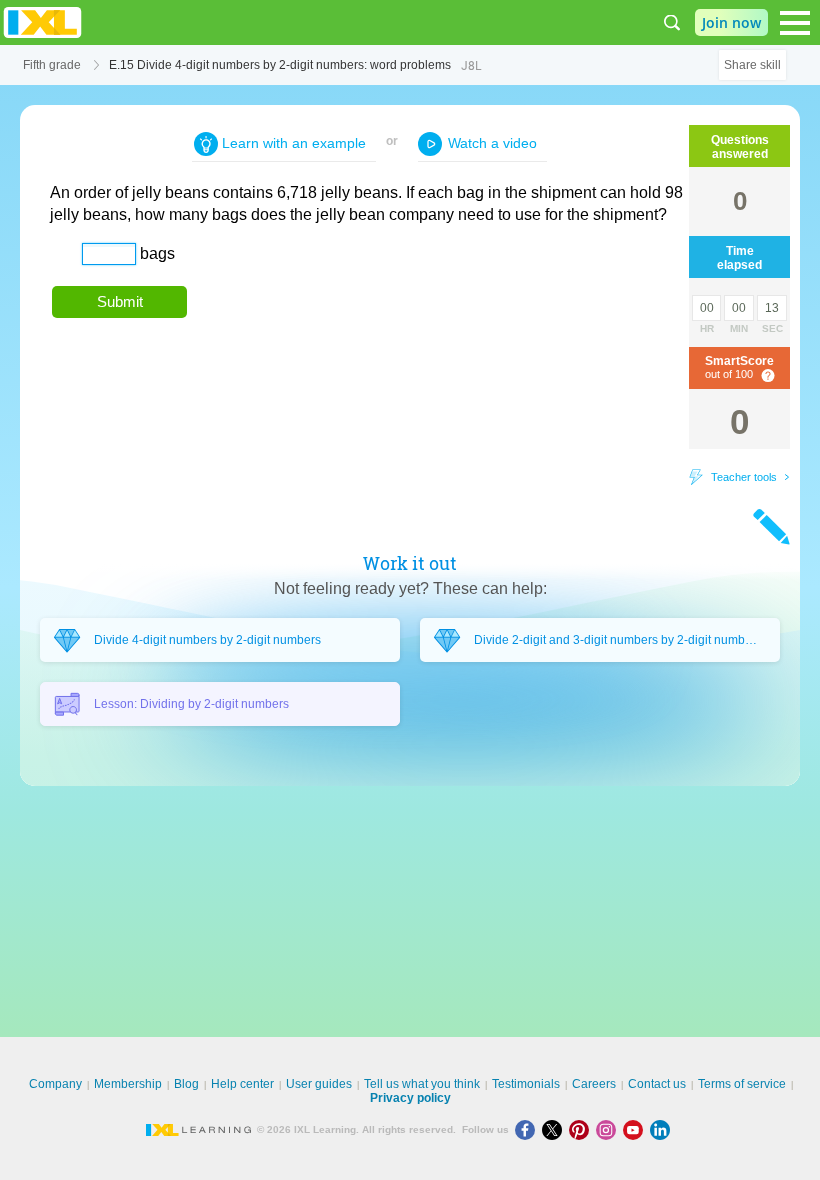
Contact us (657, 1084)
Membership (128, 1084)
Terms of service (742, 1084)
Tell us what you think (422, 1084)
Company (55, 1084)
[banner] (42, 22)
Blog (186, 1084)
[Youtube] (636, 1129)
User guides (319, 1084)
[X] (555, 1129)
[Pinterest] (582, 1129)
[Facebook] (528, 1129)
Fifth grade (52, 65)
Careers (594, 1084)
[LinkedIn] (662, 1129)
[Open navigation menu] (795, 23)
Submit (120, 301)
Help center (242, 1084)
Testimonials (526, 1084)
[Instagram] (609, 1129)
